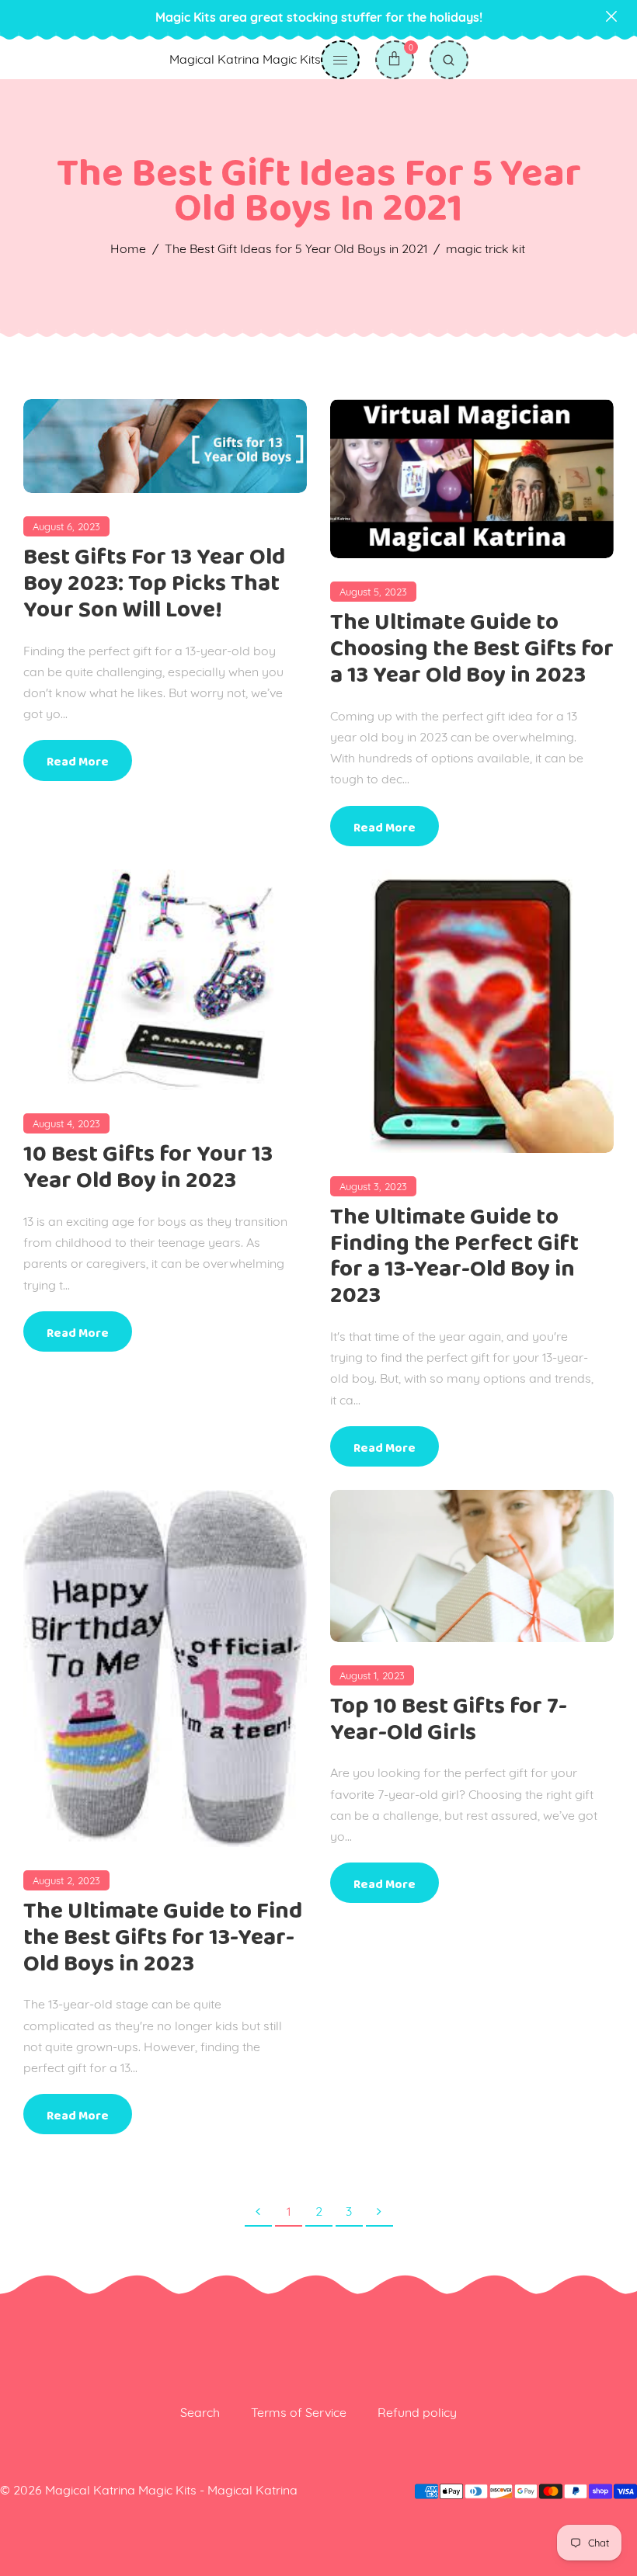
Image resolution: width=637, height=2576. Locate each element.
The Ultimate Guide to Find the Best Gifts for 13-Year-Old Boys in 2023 (163, 1937)
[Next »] (379, 2212)
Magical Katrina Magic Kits (245, 59)
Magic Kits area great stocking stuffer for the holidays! (319, 17)
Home (128, 248)
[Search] (449, 60)
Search (200, 2412)
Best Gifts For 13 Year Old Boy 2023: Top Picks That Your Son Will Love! (154, 583)
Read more (78, 762)
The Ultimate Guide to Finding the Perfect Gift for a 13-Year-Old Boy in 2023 (454, 1256)
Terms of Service (299, 2412)
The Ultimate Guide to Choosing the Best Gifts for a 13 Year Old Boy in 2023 (472, 649)
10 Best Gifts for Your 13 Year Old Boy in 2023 (148, 1167)
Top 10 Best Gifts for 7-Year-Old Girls (449, 1719)
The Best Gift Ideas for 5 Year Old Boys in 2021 (296, 248)
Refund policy (417, 2412)
